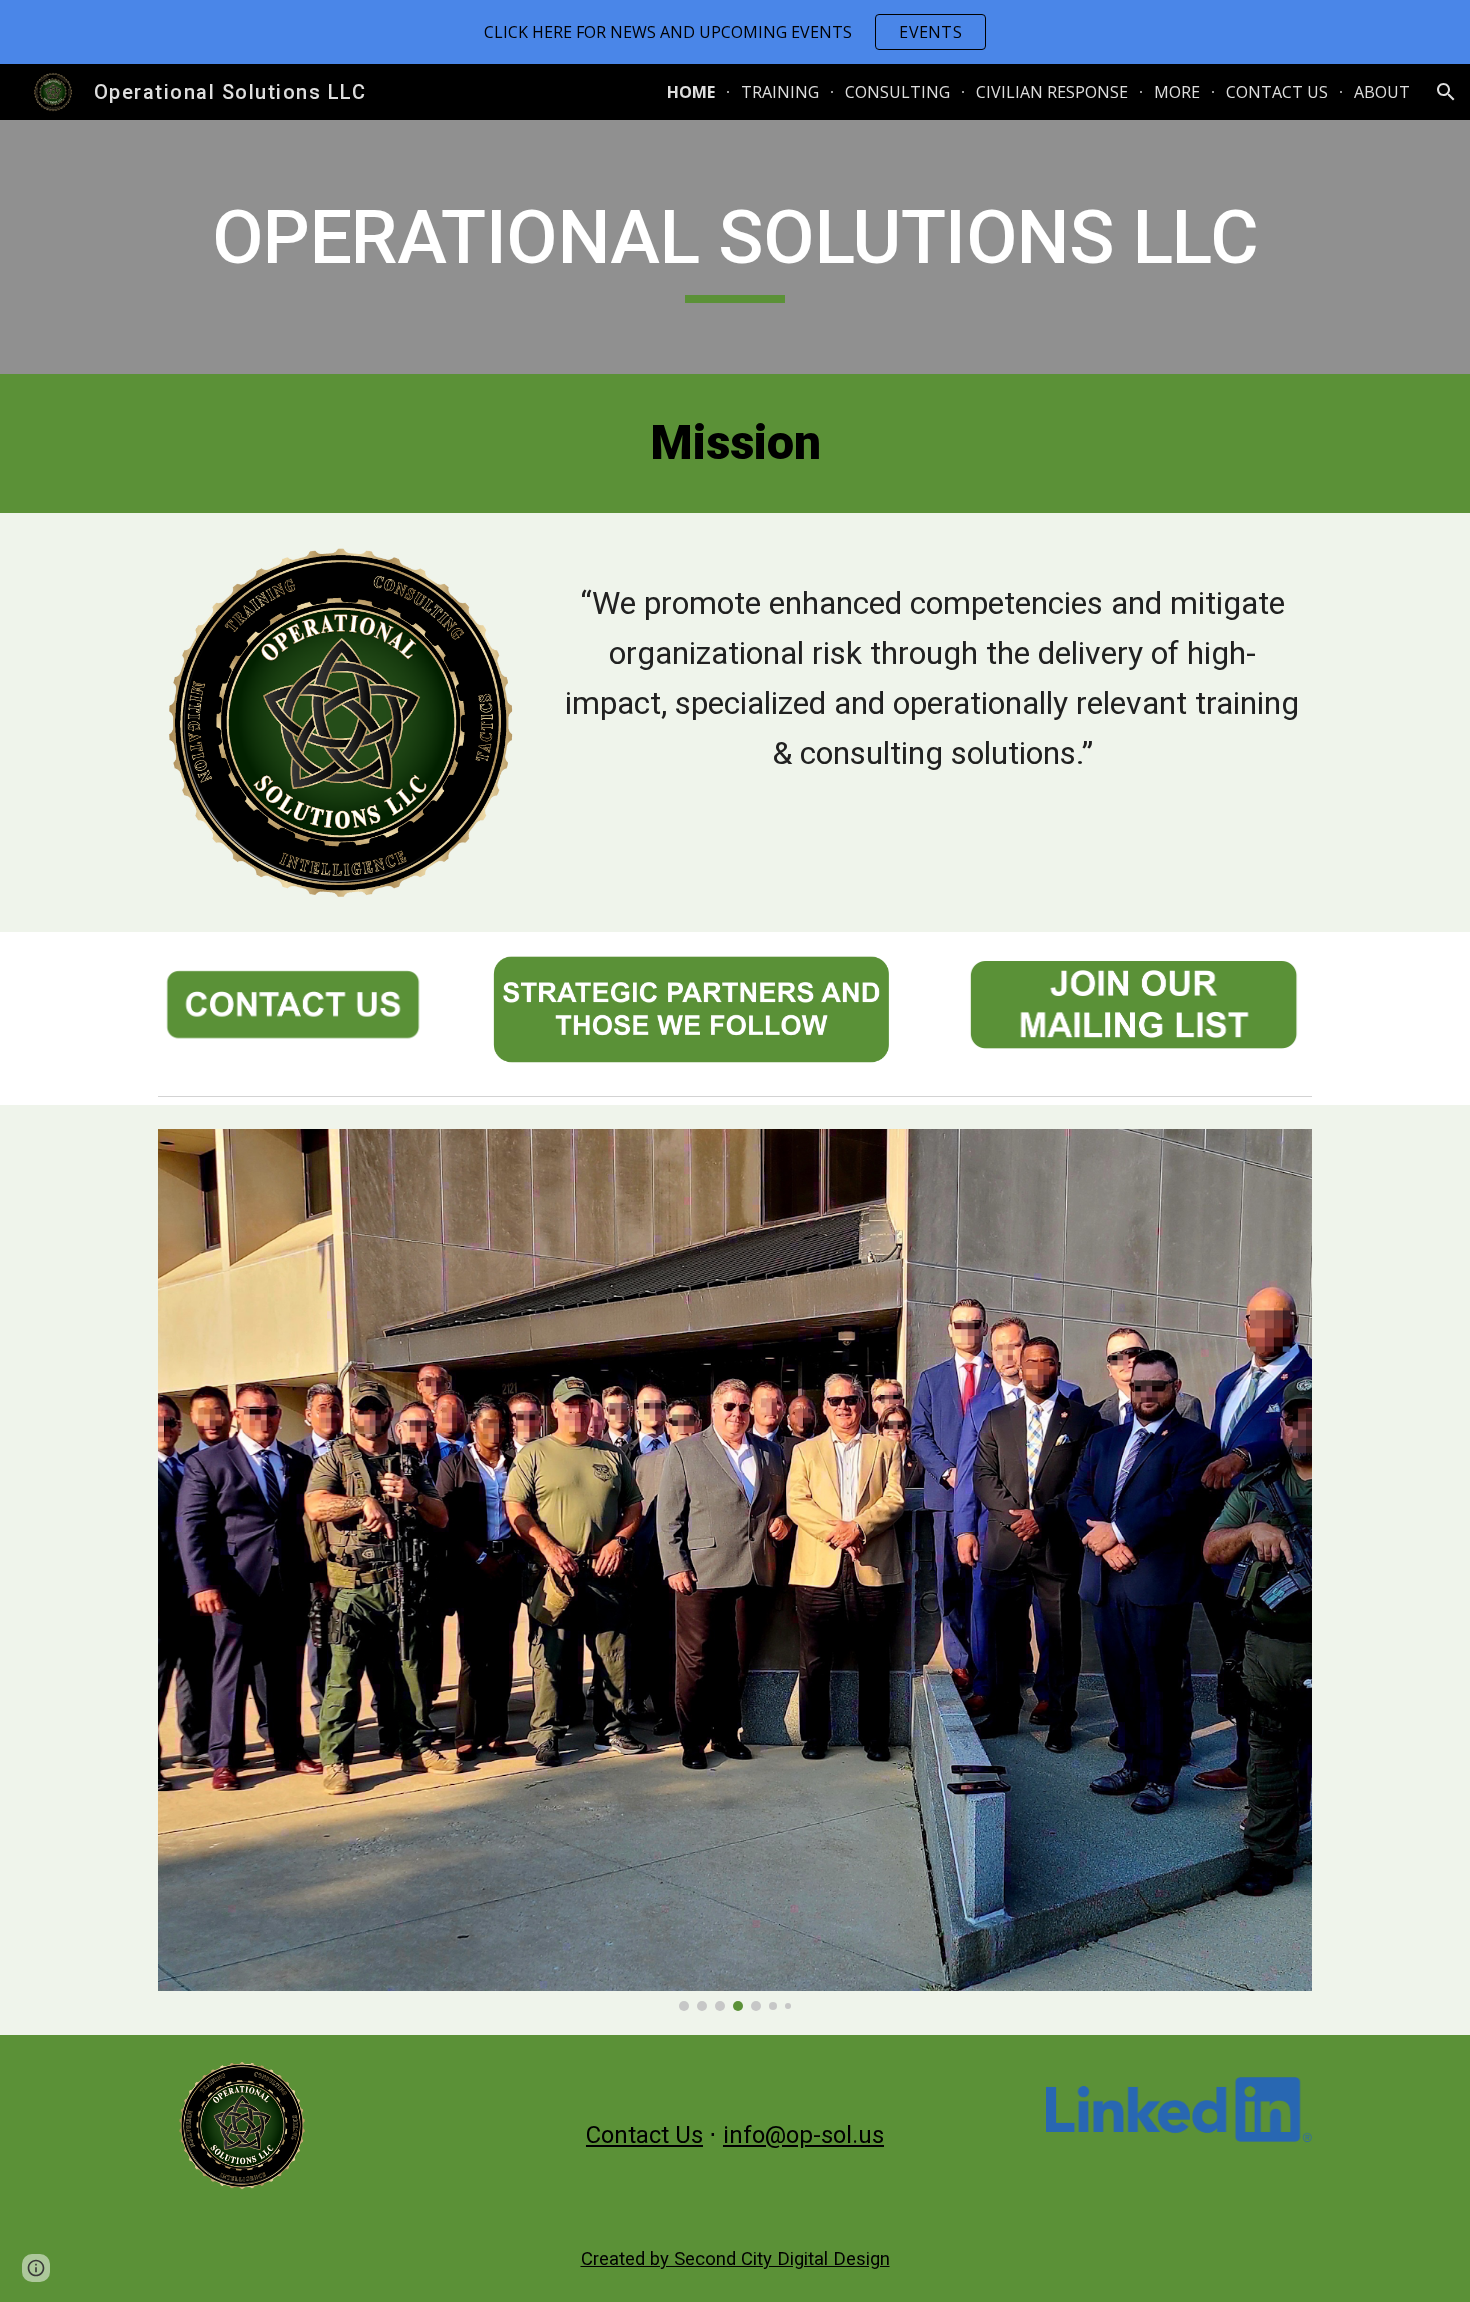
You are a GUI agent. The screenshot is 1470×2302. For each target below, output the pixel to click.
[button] (1446, 92)
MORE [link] (1177, 92)
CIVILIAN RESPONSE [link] (1052, 92)
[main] (735, 247)
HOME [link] (691, 92)
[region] (735, 32)
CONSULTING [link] (897, 92)
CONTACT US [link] (1277, 92)
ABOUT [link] (1382, 92)
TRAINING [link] (780, 92)
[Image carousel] (735, 1569)
